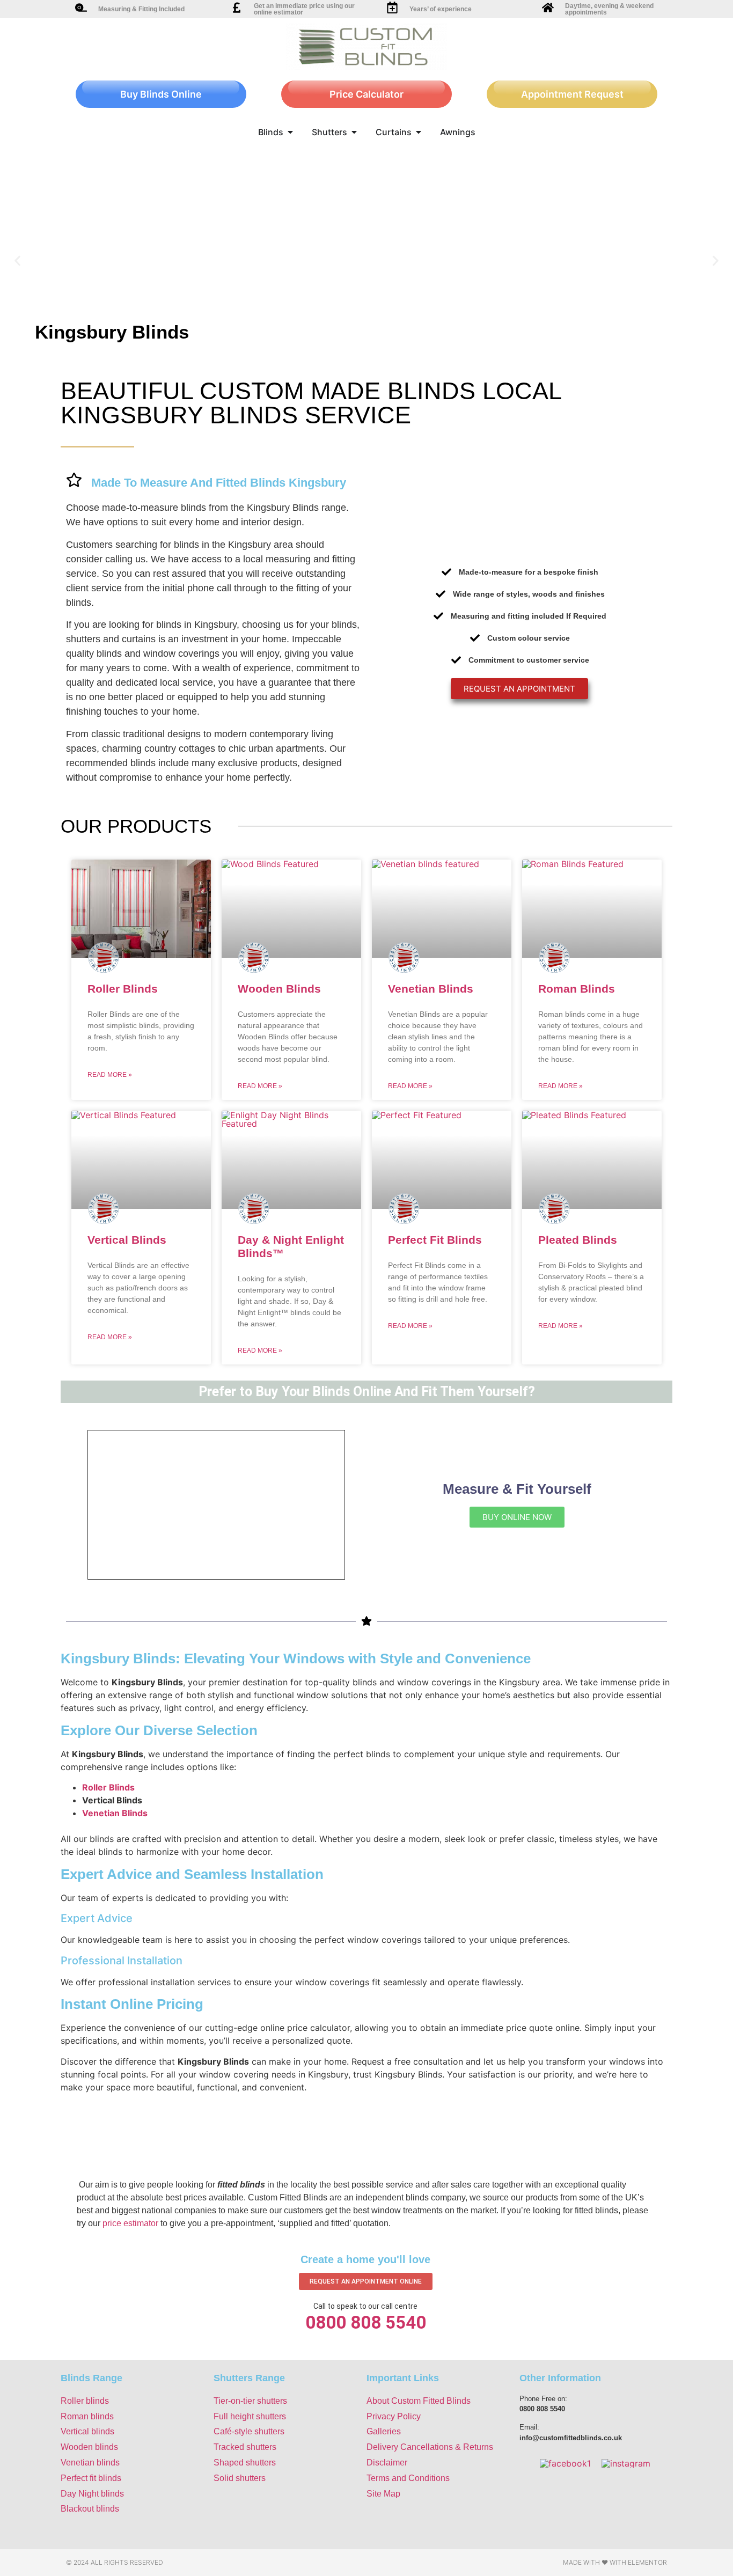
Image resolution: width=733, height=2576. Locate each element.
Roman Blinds (577, 989)
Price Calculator (366, 94)
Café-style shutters (249, 2431)
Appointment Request (572, 94)
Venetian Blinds (431, 989)
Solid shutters (240, 2478)
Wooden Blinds (279, 989)
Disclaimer (387, 2463)
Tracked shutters (245, 2447)
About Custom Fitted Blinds (419, 2401)
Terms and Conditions (408, 2478)
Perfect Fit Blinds (435, 1240)
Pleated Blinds (578, 1240)
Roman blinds (87, 2416)
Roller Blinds (123, 989)
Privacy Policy (394, 2416)
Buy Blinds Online (161, 94)
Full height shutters (250, 2416)
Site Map (383, 2494)
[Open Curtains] (419, 132)
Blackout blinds (90, 2509)
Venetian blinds (90, 2463)
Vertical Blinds (127, 1240)
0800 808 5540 (366, 2322)
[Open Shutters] (354, 132)
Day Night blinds (92, 2494)
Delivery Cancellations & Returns (430, 2447)
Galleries (384, 2431)
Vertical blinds (87, 2431)
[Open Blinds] (290, 132)
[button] (17, 261)
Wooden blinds (89, 2447)
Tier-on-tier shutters (250, 2401)
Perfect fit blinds (91, 2478)
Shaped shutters (245, 2463)
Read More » (110, 1075)
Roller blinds (85, 2401)
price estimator (130, 2223)
